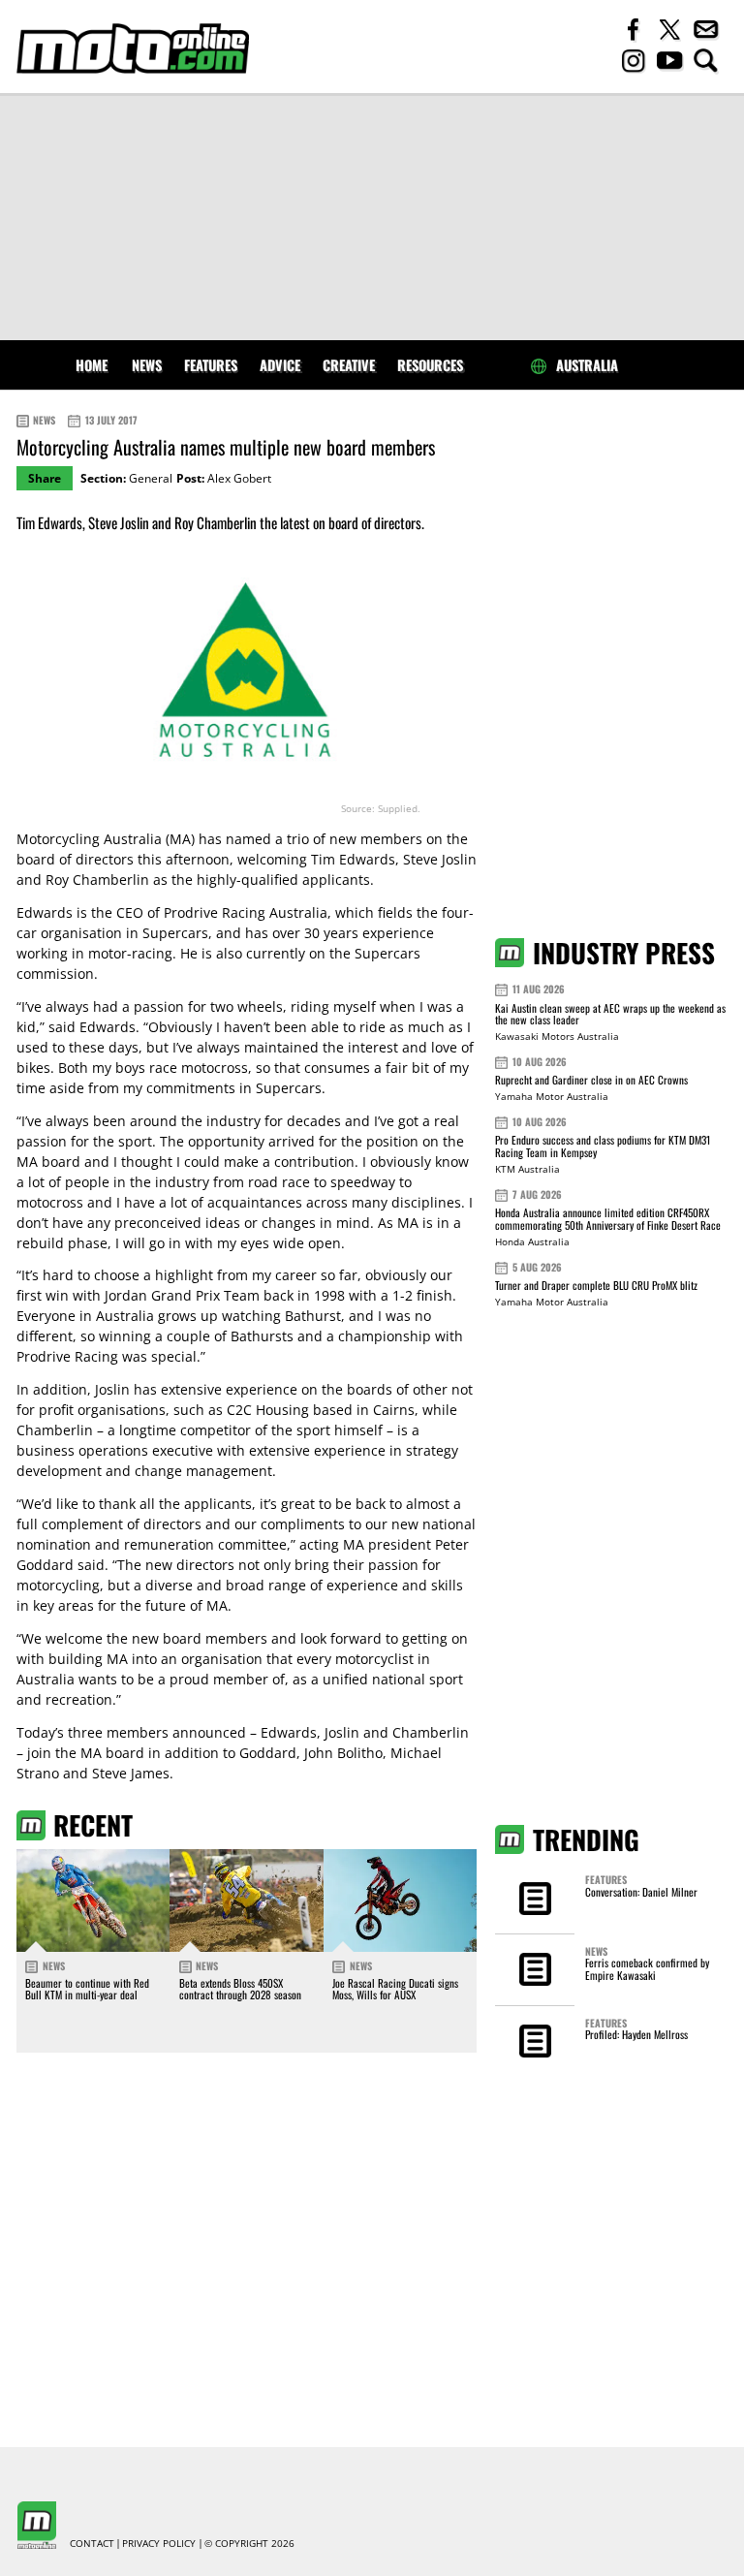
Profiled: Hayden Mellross (636, 2034)
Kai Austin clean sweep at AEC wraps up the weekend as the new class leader (610, 1014)
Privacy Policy (159, 2544)
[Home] (133, 48)
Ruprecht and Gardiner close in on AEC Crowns (591, 1080)
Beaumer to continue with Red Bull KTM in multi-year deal (87, 1989)
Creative (349, 365)
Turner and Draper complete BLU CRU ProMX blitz (596, 1285)
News (147, 365)
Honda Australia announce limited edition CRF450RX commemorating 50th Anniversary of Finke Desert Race (608, 1219)
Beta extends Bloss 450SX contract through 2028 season (240, 1989)
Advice (280, 365)
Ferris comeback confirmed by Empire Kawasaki (647, 1968)
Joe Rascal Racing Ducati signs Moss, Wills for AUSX (395, 1989)
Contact (92, 2544)
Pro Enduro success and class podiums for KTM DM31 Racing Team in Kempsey (603, 1146)
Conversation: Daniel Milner (641, 1892)
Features (211, 365)
